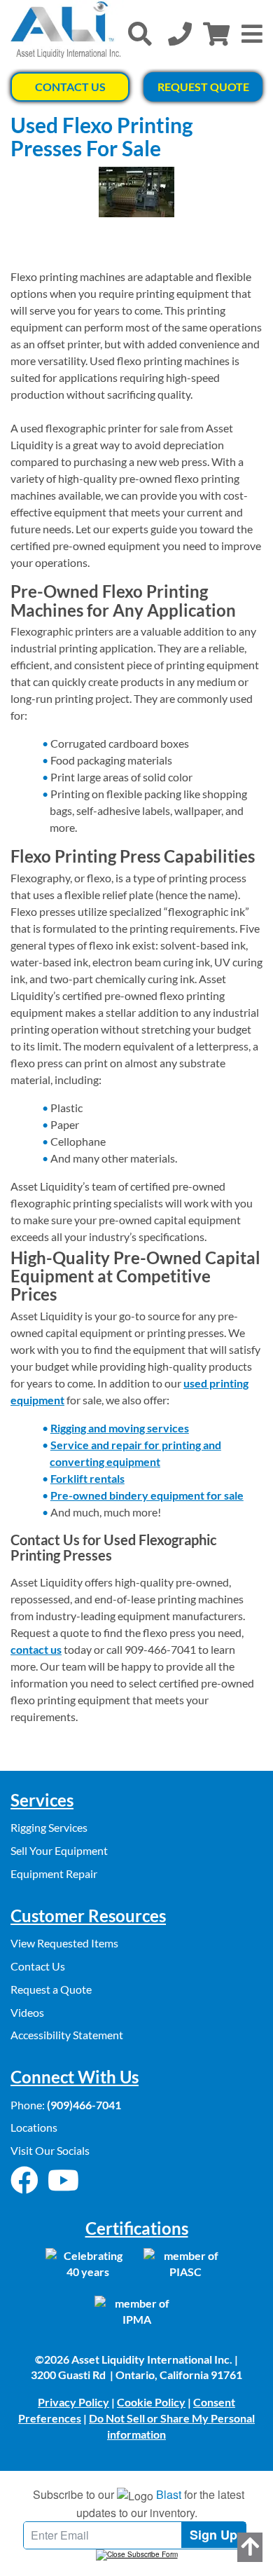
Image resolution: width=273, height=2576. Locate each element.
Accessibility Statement (67, 2035)
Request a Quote (51, 1989)
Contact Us (70, 87)
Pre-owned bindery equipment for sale (147, 1495)
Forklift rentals (87, 1478)
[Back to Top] (250, 2547)
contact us (36, 1649)
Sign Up (213, 2535)
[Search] (140, 34)
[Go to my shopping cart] (216, 34)
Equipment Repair (54, 1873)
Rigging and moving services (120, 1428)
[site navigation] (252, 34)
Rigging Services (49, 1827)
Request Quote (203, 87)
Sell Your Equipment (59, 1850)
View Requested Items (64, 1943)
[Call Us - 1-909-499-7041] (180, 34)
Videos (27, 2012)
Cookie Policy (151, 2402)
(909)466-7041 (84, 2105)
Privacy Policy (73, 2402)
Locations (34, 2127)
